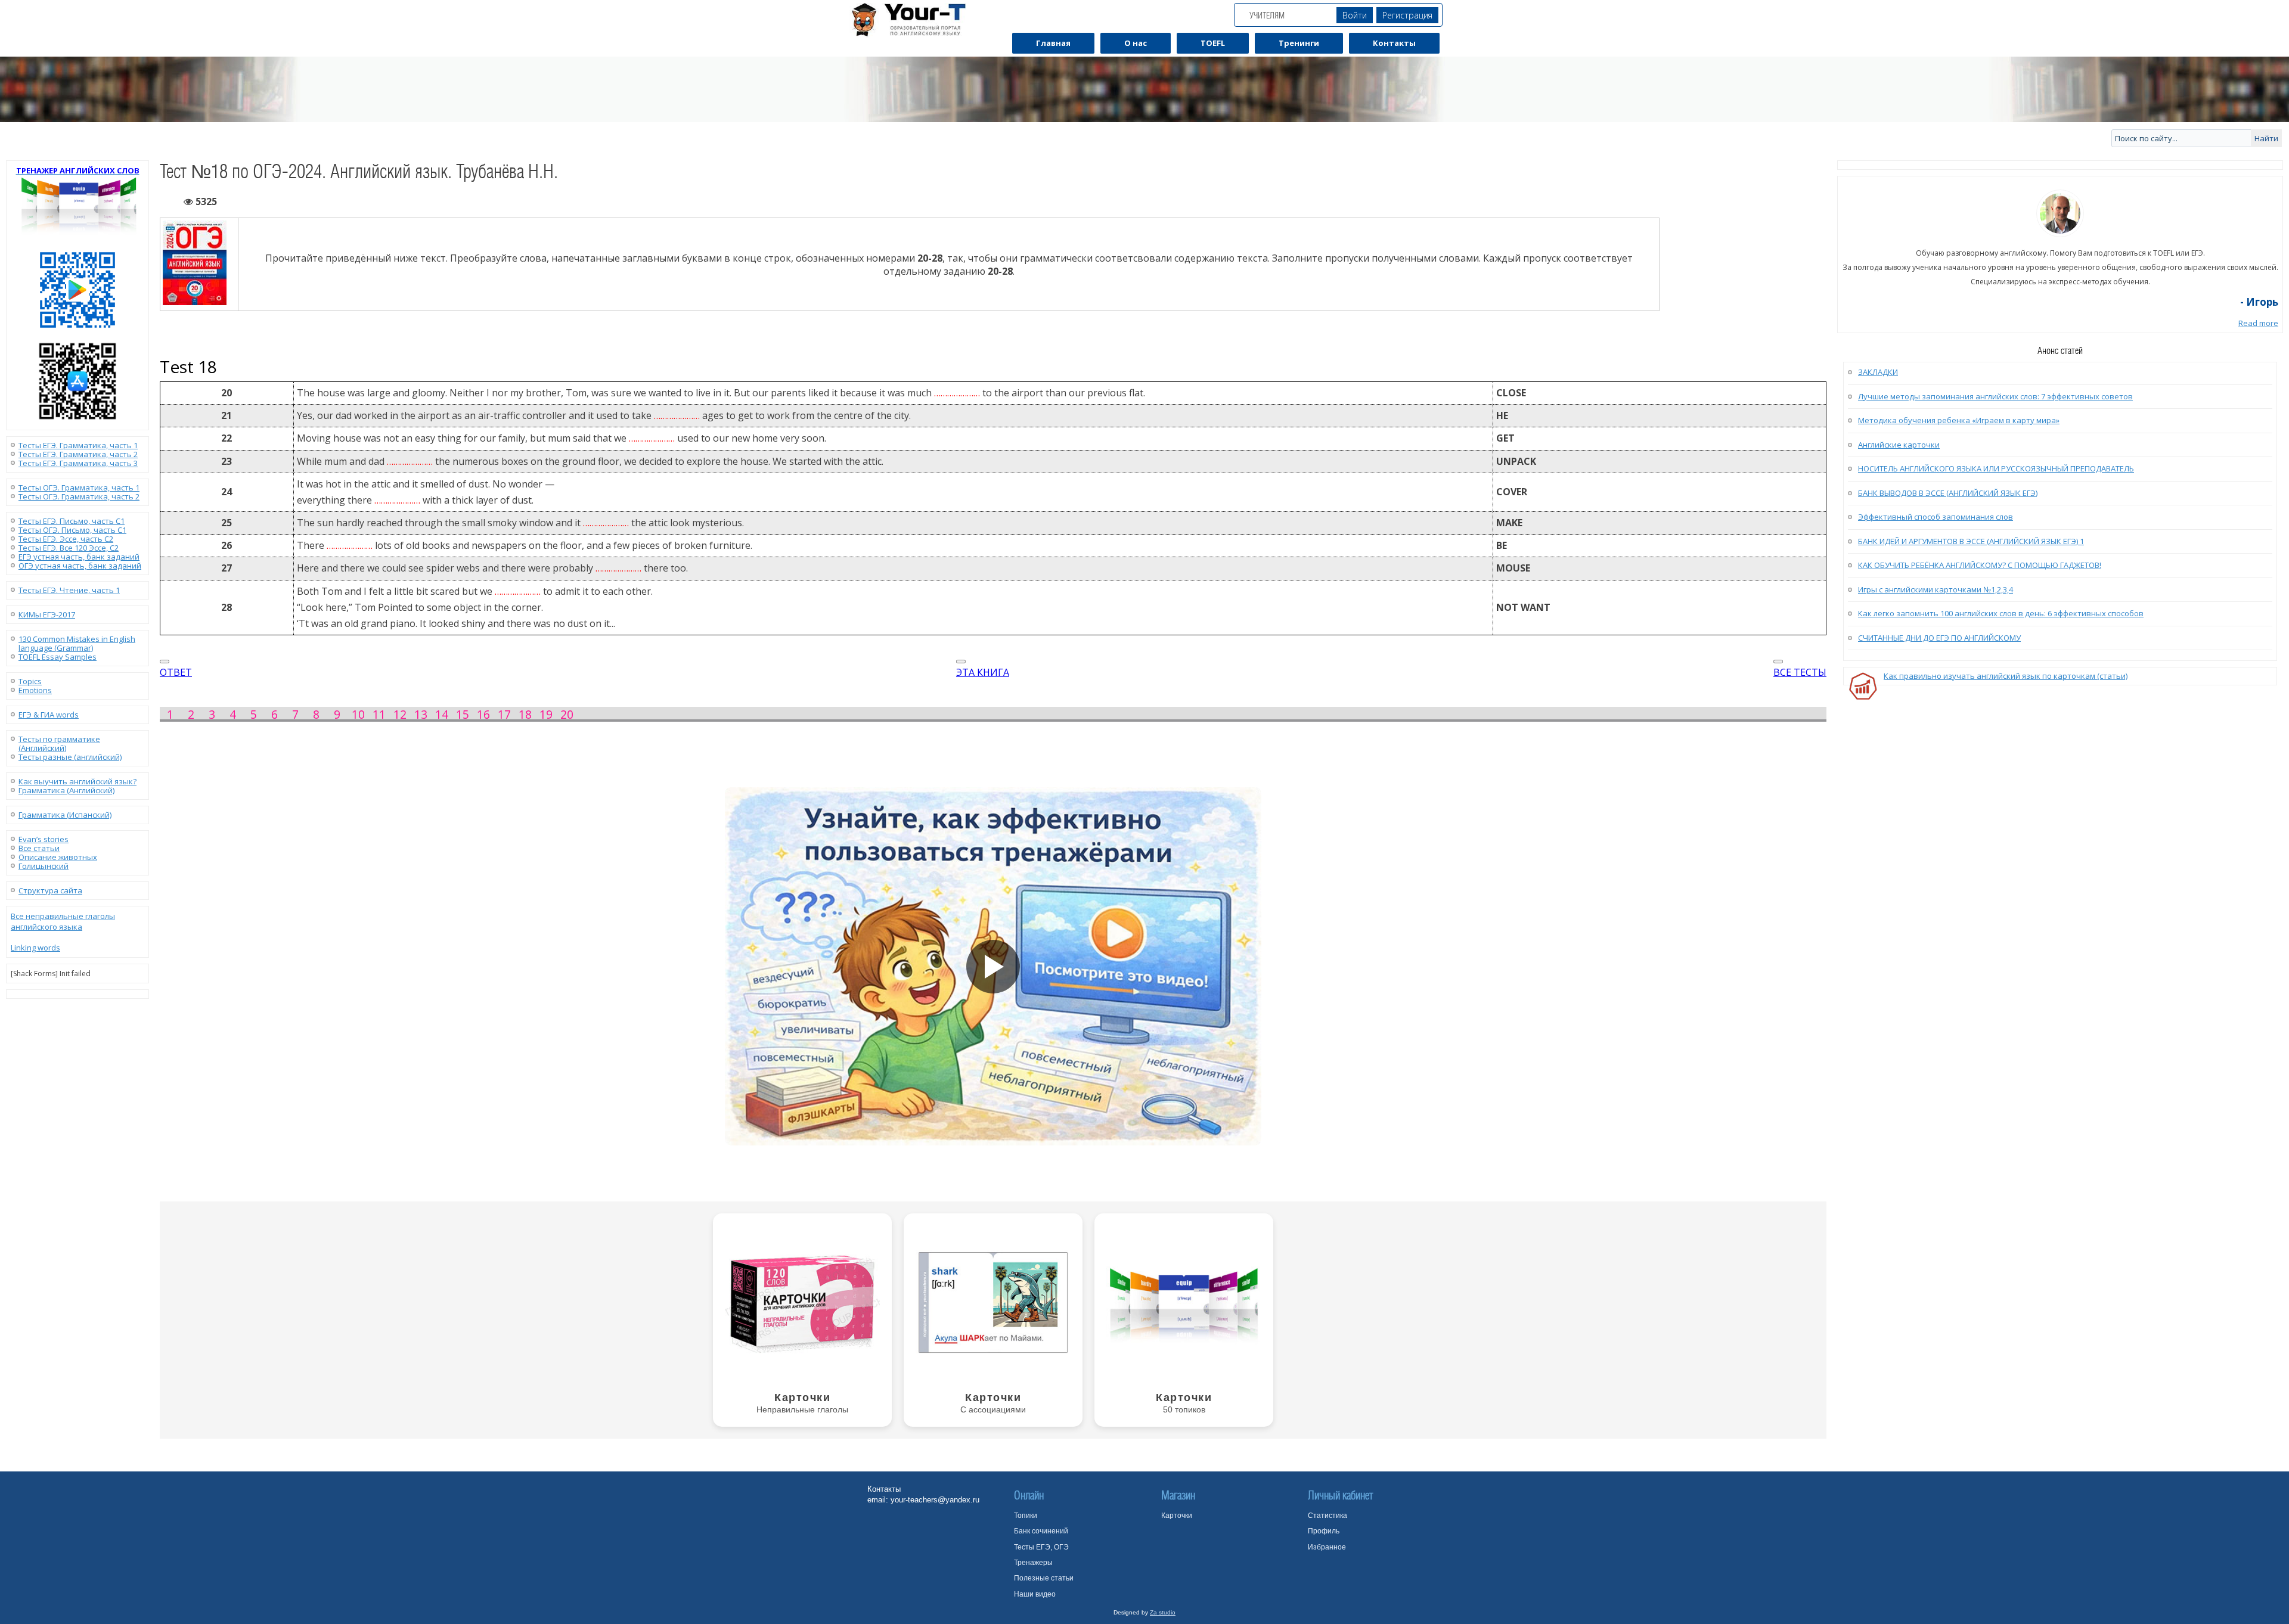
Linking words (35, 948)
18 (525, 714)
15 (463, 714)
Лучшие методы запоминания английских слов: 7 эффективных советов (1995, 396)
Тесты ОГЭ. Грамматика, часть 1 (79, 487)
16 (483, 714)
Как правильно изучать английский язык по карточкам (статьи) (2006, 676)
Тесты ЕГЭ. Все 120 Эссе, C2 (69, 548)
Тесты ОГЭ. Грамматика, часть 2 (79, 496)
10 (358, 714)
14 (442, 714)
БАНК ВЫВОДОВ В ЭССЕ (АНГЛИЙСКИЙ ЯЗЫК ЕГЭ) (1948, 493)
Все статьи (39, 848)
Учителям (1267, 15)
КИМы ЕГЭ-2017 (47, 614)
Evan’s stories (44, 839)
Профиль (1324, 1531)
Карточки (1177, 1516)
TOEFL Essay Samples (58, 657)
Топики (1026, 1516)
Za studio (1163, 1612)
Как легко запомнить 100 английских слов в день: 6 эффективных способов (2001, 613)
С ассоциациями (993, 1409)
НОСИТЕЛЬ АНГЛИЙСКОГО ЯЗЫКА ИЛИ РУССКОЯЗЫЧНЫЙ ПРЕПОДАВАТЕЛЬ (1996, 468)
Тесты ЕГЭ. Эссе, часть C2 (66, 539)
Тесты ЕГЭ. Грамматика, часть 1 (78, 445)
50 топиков (1184, 1409)
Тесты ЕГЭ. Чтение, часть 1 (69, 590)
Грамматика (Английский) (66, 790)
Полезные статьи (1044, 1578)
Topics (30, 681)
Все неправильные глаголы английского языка (63, 921)
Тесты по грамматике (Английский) (59, 743)
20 (567, 714)
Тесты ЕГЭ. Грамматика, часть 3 (78, 463)
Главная (1053, 43)
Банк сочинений (1041, 1531)
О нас (1136, 43)
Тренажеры (1033, 1563)
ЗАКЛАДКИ (1878, 372)
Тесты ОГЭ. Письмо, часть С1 (72, 530)
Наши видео (1035, 1594)
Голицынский (44, 866)
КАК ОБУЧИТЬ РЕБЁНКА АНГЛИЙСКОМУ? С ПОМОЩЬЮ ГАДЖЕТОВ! (1980, 565)
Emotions (35, 690)
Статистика (1328, 1516)
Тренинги (1299, 43)
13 (421, 714)
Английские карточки (1899, 445)
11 (379, 714)
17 (504, 714)
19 (546, 714)
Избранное (1327, 1547)
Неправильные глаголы (802, 1409)
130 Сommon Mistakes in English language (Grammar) (77, 643)
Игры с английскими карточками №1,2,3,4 (1936, 589)
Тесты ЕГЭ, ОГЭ (1041, 1547)
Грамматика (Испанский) (65, 815)
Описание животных (58, 857)
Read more (2258, 323)
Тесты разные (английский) (70, 757)
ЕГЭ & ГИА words (49, 715)
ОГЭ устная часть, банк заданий (80, 566)
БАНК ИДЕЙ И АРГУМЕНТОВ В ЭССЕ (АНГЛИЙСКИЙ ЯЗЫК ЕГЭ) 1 (1971, 541)
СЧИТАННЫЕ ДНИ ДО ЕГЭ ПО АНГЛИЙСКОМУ (1939, 638)
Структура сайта (50, 890)
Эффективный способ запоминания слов (1936, 517)
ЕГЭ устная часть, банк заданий (79, 557)
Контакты (1394, 43)
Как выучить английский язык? (77, 781)
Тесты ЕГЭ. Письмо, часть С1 (72, 521)
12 (400, 714)
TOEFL (1213, 43)
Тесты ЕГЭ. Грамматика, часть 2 (78, 454)
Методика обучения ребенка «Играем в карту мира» (1959, 420)
